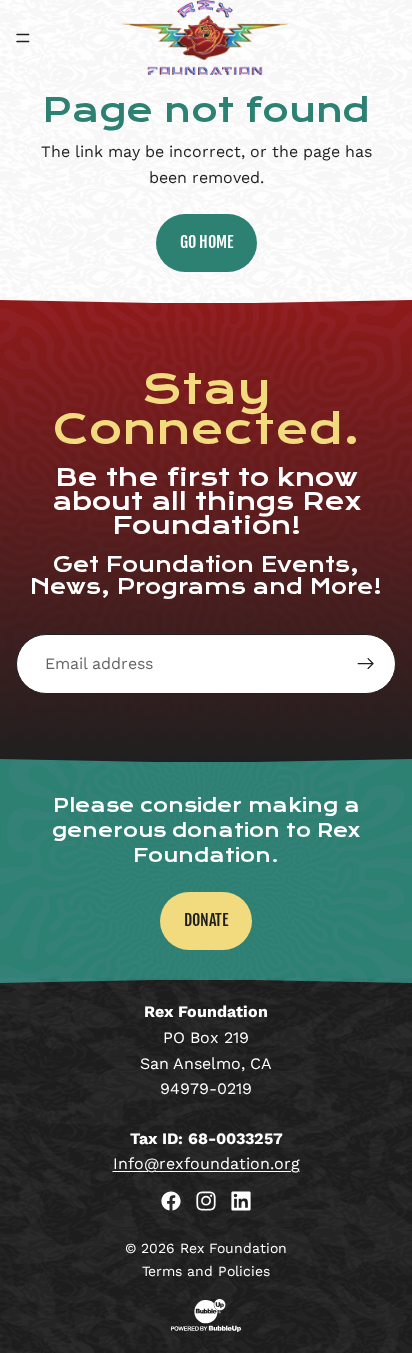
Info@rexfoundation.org (206, 1163)
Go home (206, 242)
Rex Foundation (233, 1248)
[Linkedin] (241, 1201)
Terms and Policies (206, 1271)
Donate (206, 920)
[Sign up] (366, 664)
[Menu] (23, 38)
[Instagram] (206, 1201)
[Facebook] (171, 1201)
